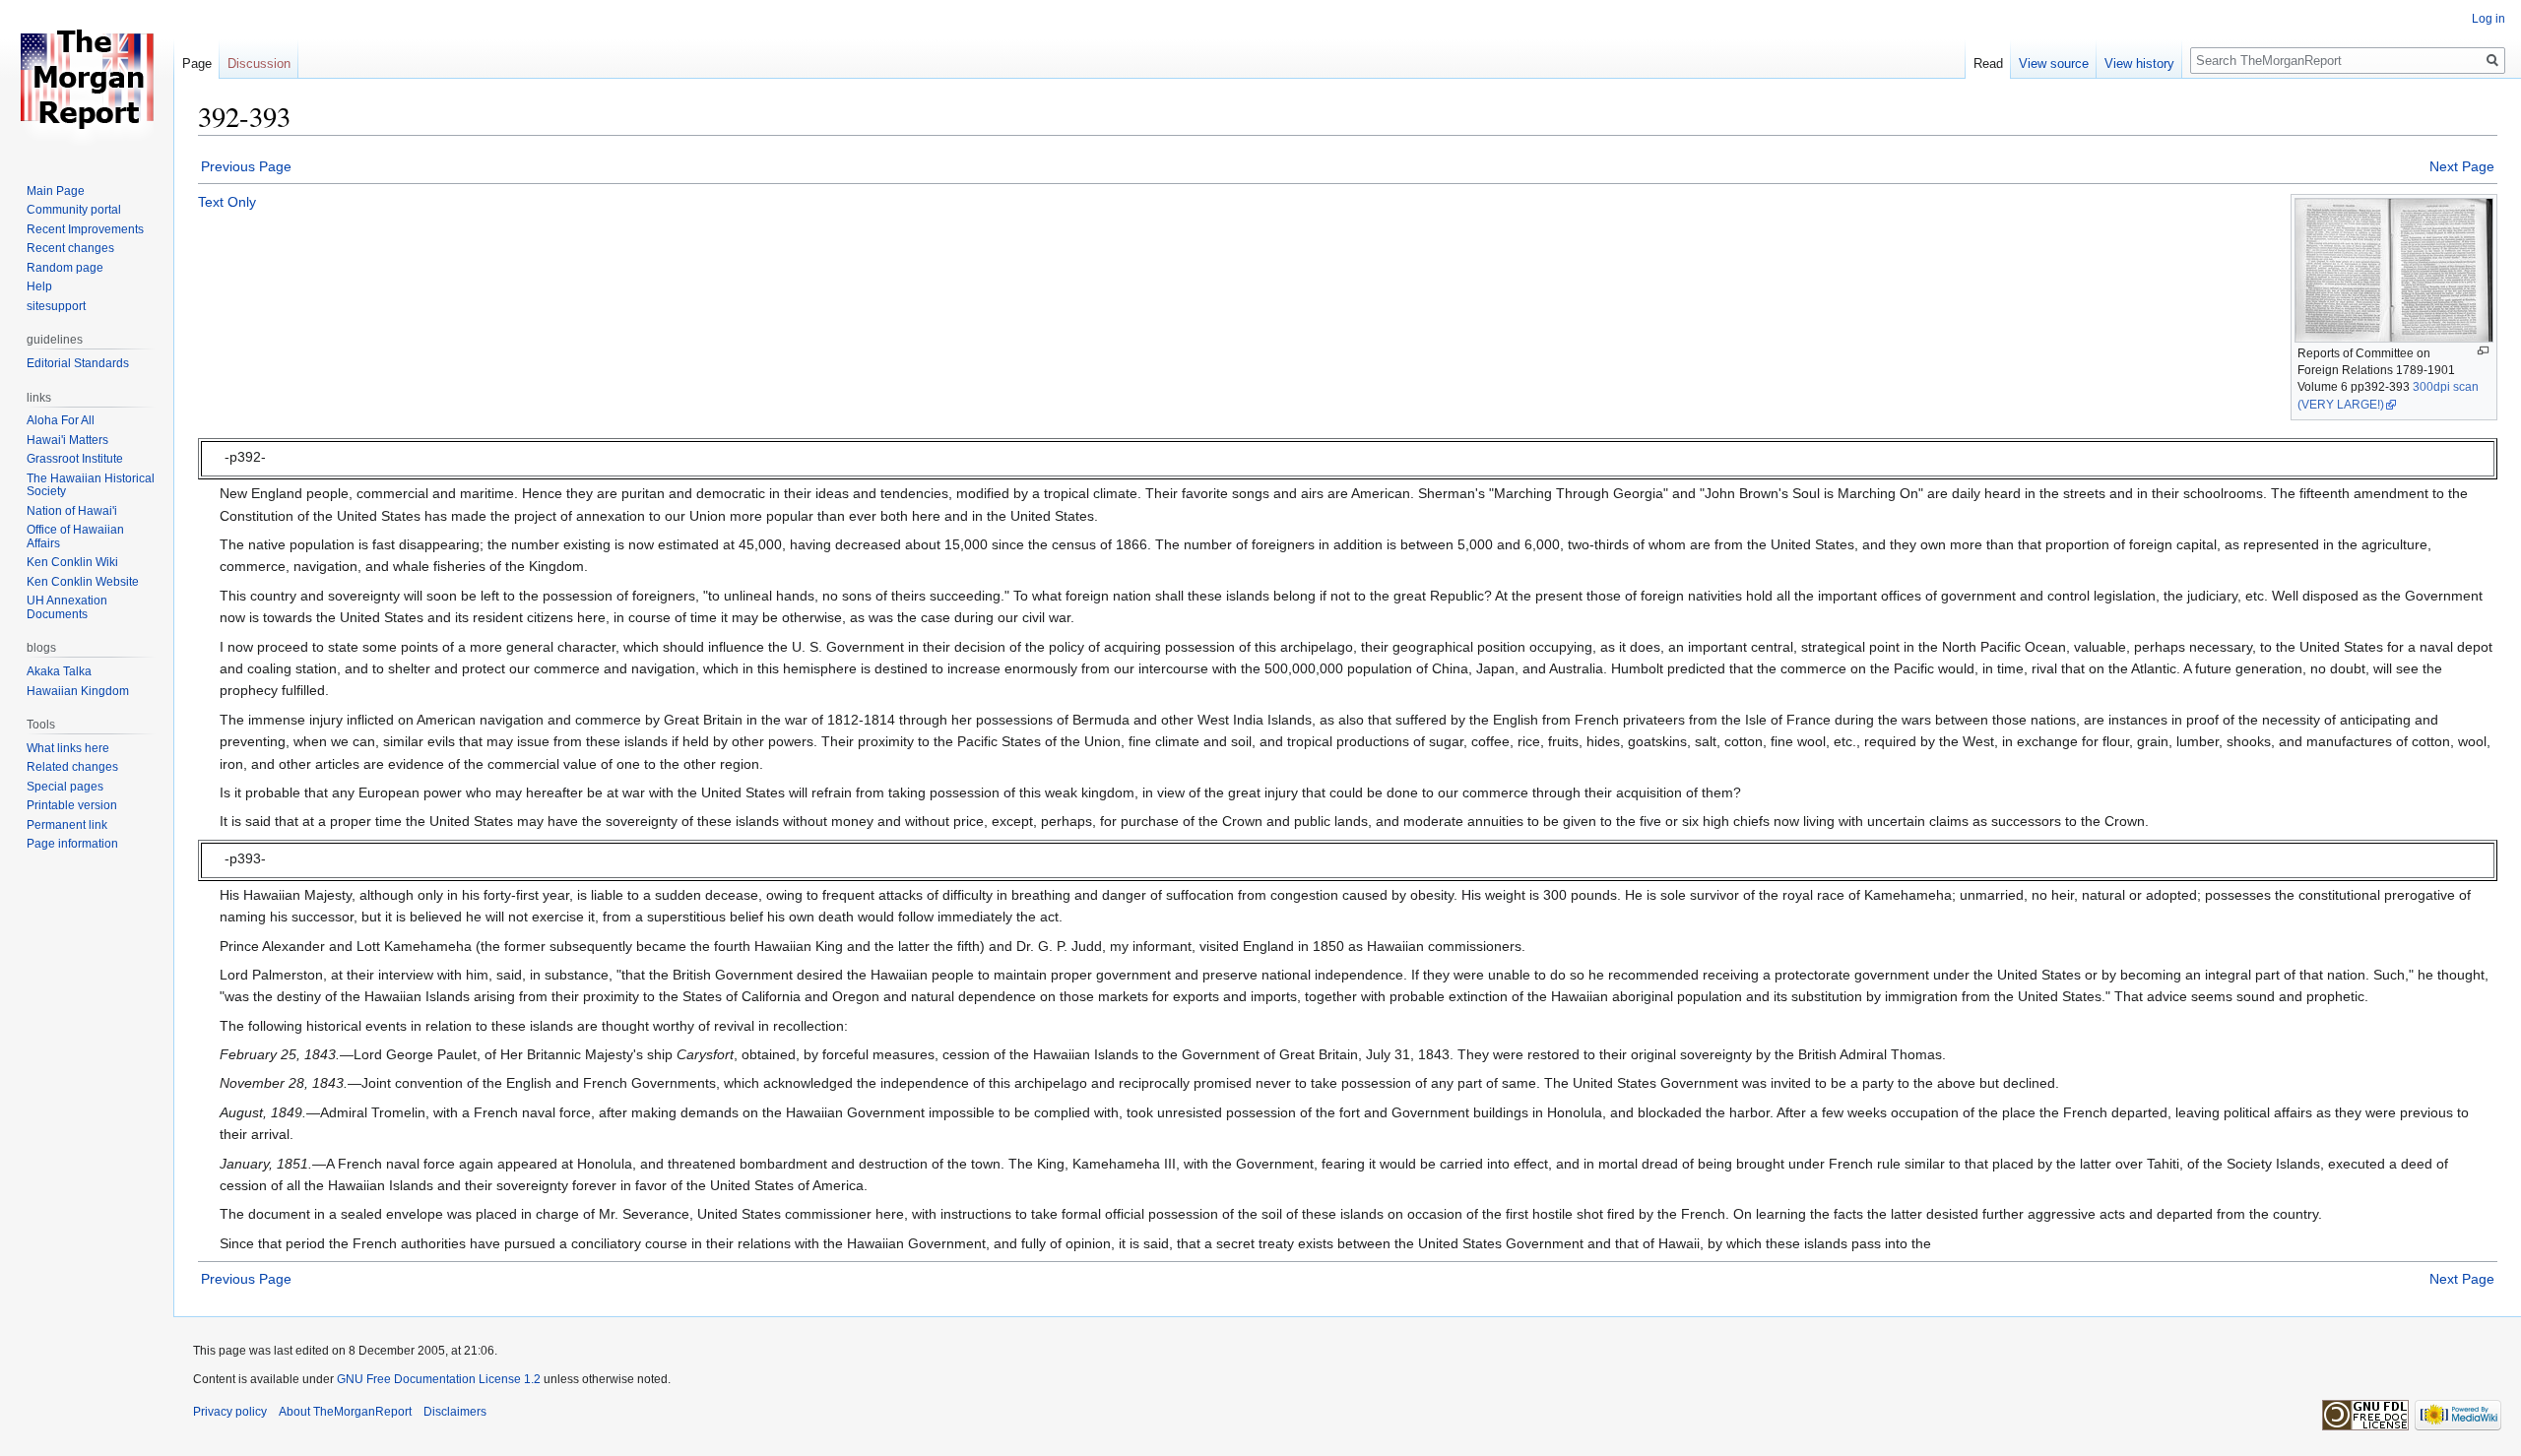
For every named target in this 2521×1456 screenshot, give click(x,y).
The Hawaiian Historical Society (91, 485)
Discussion (259, 63)
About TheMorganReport (345, 1412)
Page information (72, 844)
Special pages (65, 787)
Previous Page (246, 166)
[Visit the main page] (87, 79)
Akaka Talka (59, 671)
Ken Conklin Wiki (72, 562)
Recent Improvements (85, 229)
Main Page (56, 191)
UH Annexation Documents (67, 607)
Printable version (72, 805)
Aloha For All (61, 420)
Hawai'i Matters (67, 440)
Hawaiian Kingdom (78, 691)
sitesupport (56, 306)
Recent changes (70, 248)
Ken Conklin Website (83, 582)
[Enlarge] (2483, 351)
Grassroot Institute (75, 459)
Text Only (227, 202)
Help (39, 286)
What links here (68, 748)
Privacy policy (230, 1412)
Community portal (74, 210)
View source (2054, 63)
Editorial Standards (78, 363)
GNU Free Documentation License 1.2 (439, 1379)
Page (197, 63)
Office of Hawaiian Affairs (75, 537)
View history (2139, 63)
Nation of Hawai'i (72, 511)
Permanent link (67, 825)
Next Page (2462, 166)
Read (1988, 63)
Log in (2489, 19)
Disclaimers (455, 1412)
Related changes (72, 767)
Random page (65, 268)
